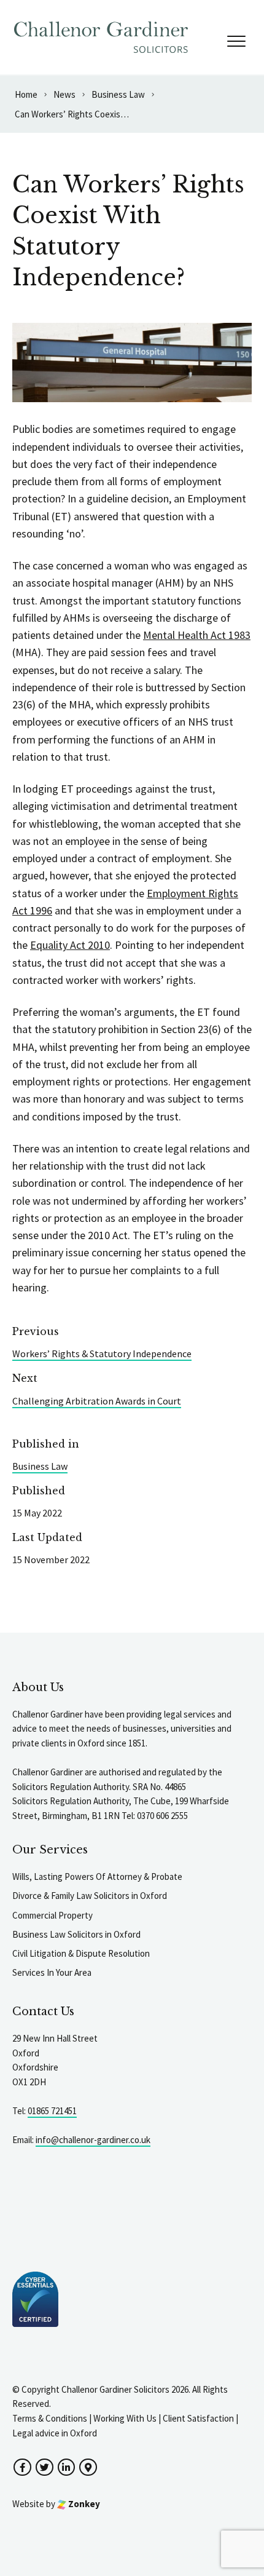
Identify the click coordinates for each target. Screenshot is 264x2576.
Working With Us (125, 2418)
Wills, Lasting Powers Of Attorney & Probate (97, 1877)
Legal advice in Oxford (55, 2433)
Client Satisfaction (198, 2418)
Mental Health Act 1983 (197, 635)
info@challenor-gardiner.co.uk (93, 2140)
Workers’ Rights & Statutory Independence (102, 1353)
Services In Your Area (52, 1972)
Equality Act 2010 (70, 945)
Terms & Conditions (50, 2418)
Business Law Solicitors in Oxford (76, 1934)
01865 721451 (52, 2111)
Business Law (40, 1466)
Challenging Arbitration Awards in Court (97, 1401)
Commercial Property (52, 1915)
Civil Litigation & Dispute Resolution (81, 1953)
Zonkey (83, 2504)
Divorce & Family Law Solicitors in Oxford (90, 1896)
